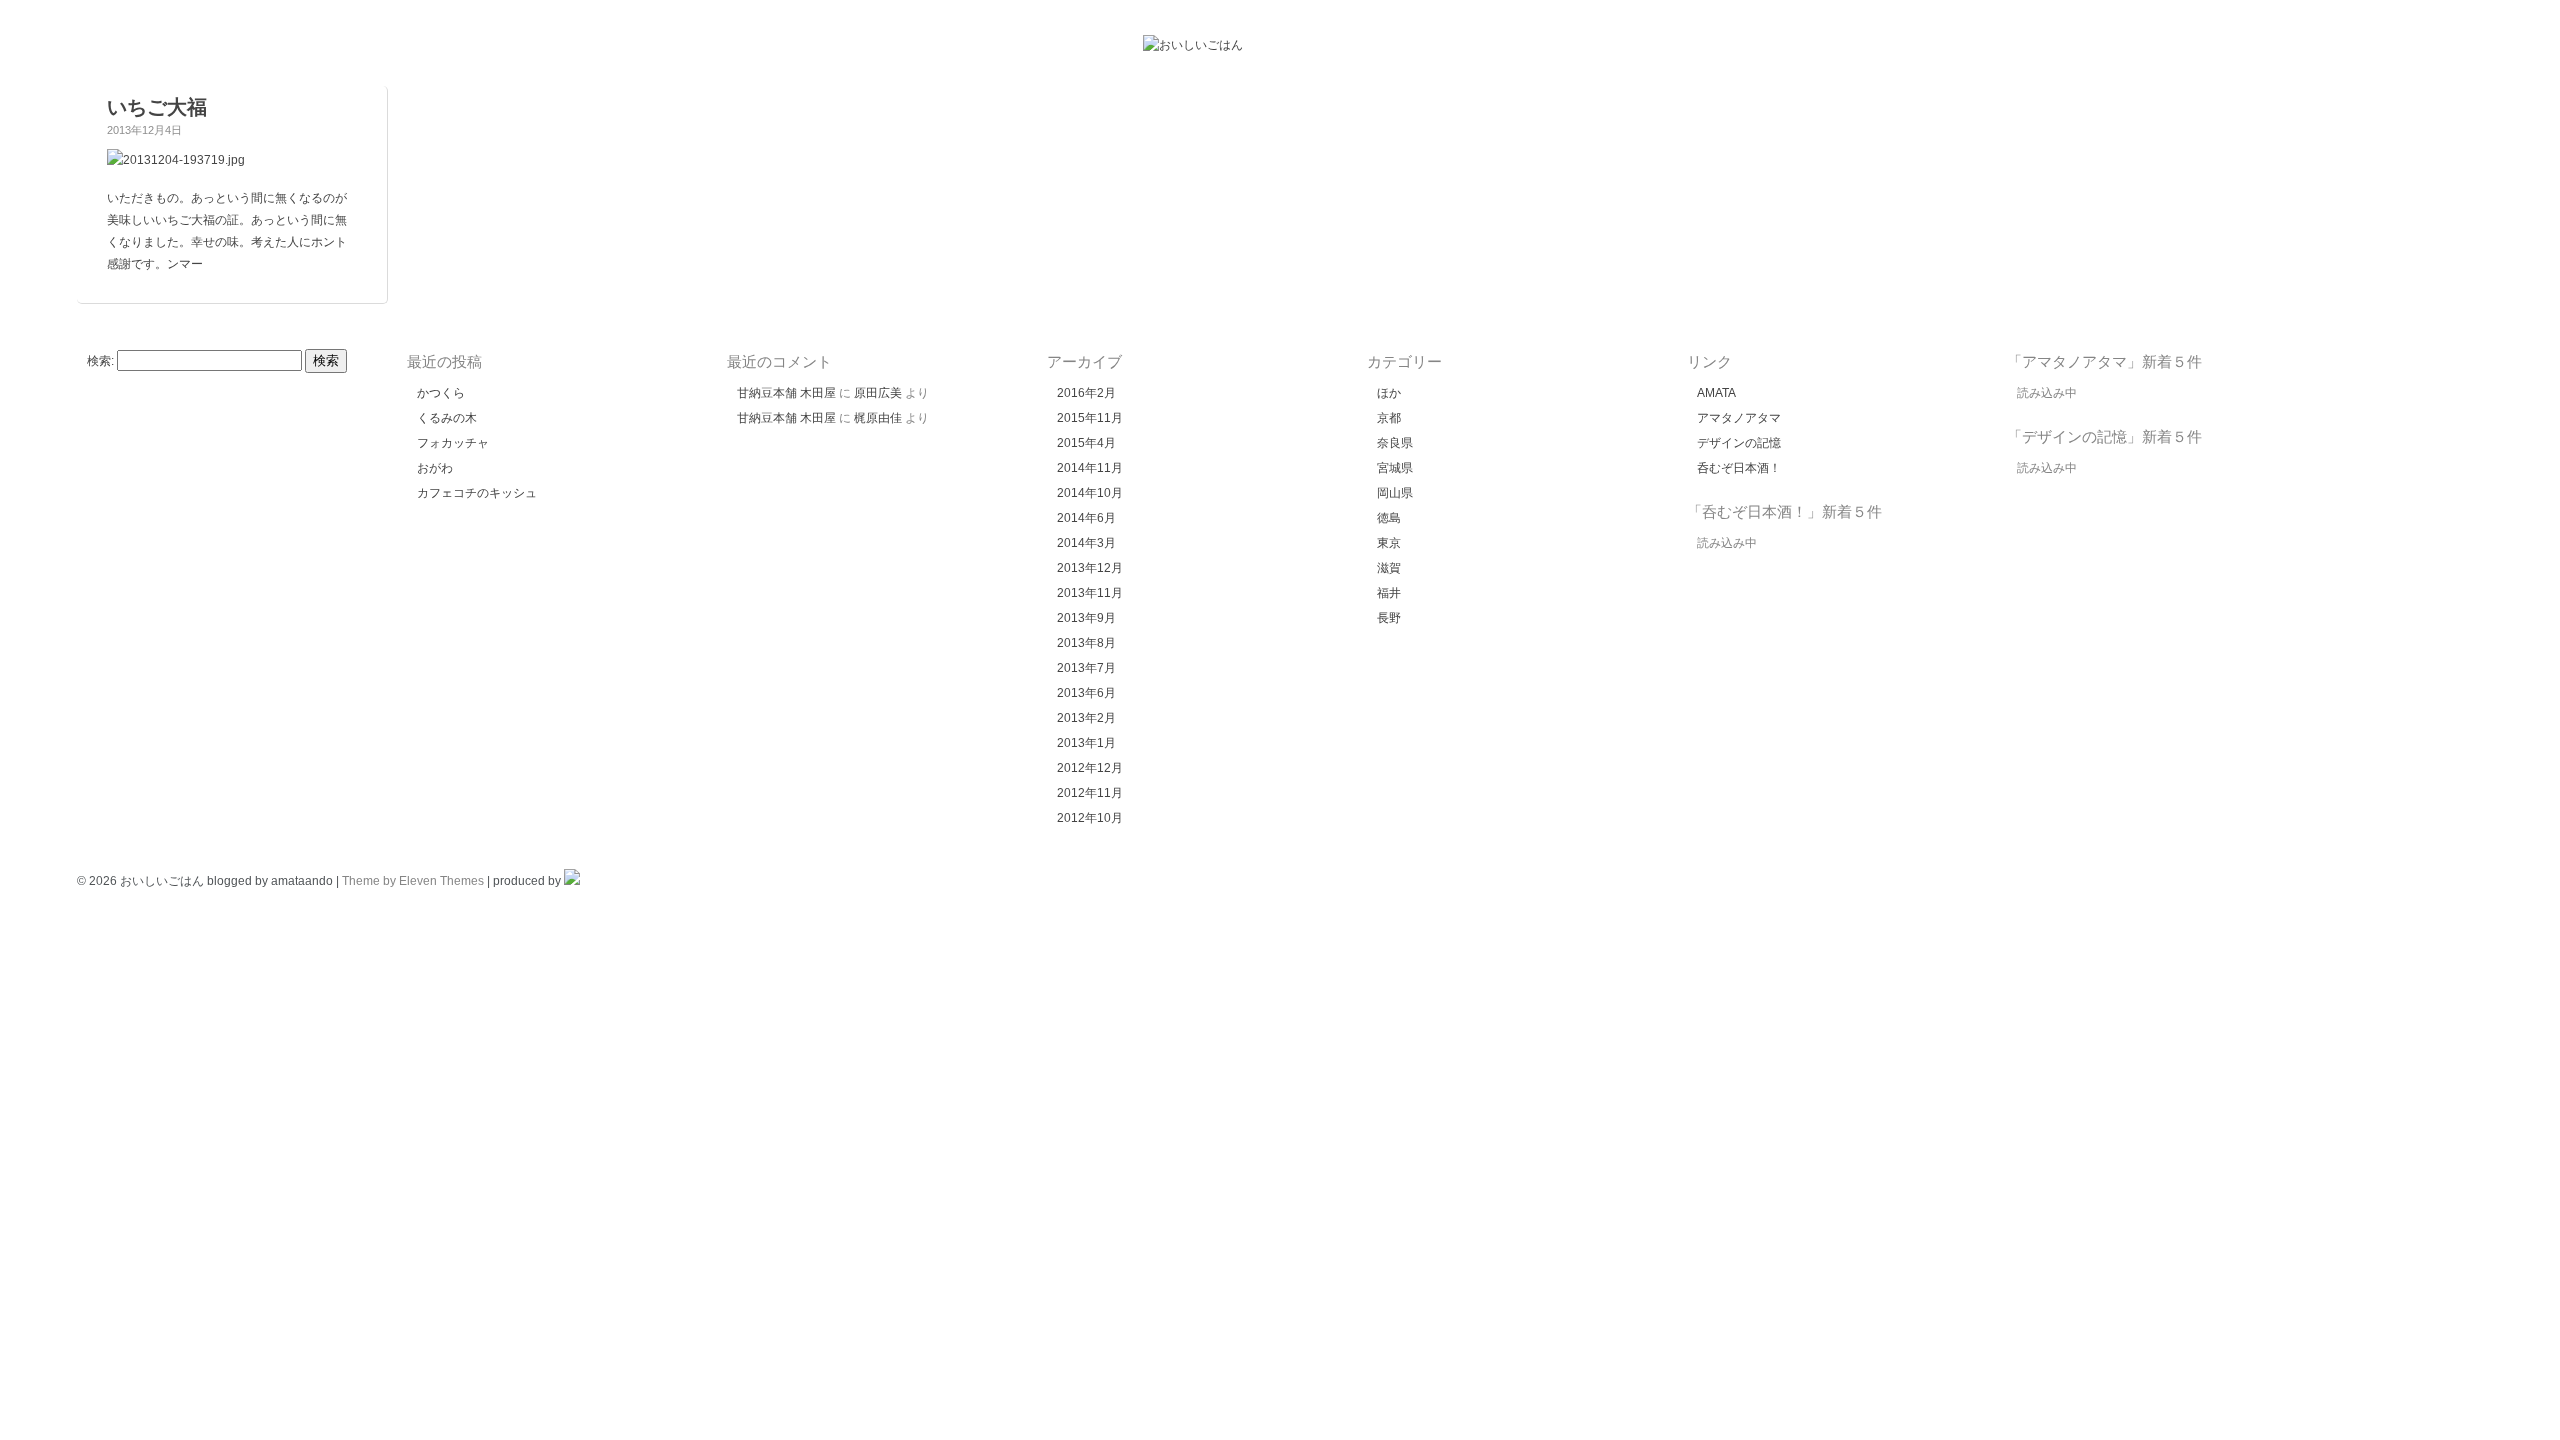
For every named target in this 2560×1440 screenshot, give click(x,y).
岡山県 (1395, 493)
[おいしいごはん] (1193, 45)
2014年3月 (1086, 543)
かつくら (441, 393)
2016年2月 (1086, 393)
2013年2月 (1086, 718)
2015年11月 (1090, 418)
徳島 (1389, 518)
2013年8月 (1086, 643)
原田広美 (878, 393)
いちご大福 (157, 107)
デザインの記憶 (1739, 443)
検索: (100, 361)
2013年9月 (1086, 618)
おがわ (435, 468)
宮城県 (1395, 468)
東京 (1389, 543)
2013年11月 (1090, 593)
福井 (1389, 593)
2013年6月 (1086, 693)
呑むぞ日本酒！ (1739, 468)
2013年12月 (1090, 568)
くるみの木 (447, 418)
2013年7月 (1086, 668)
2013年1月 (1086, 743)
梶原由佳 (878, 418)
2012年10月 (1090, 818)
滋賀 (1389, 568)
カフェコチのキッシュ (477, 493)
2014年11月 (1090, 468)
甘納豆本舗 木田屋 (786, 393)
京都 (1389, 418)
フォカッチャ (453, 443)
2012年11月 (1090, 793)
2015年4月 (1086, 443)
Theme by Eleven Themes (413, 881)
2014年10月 (1090, 493)
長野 (1389, 618)
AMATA (1716, 393)
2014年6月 (1086, 518)
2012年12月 (1090, 768)
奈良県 (1395, 443)
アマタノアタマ (1739, 418)
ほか (1389, 393)
